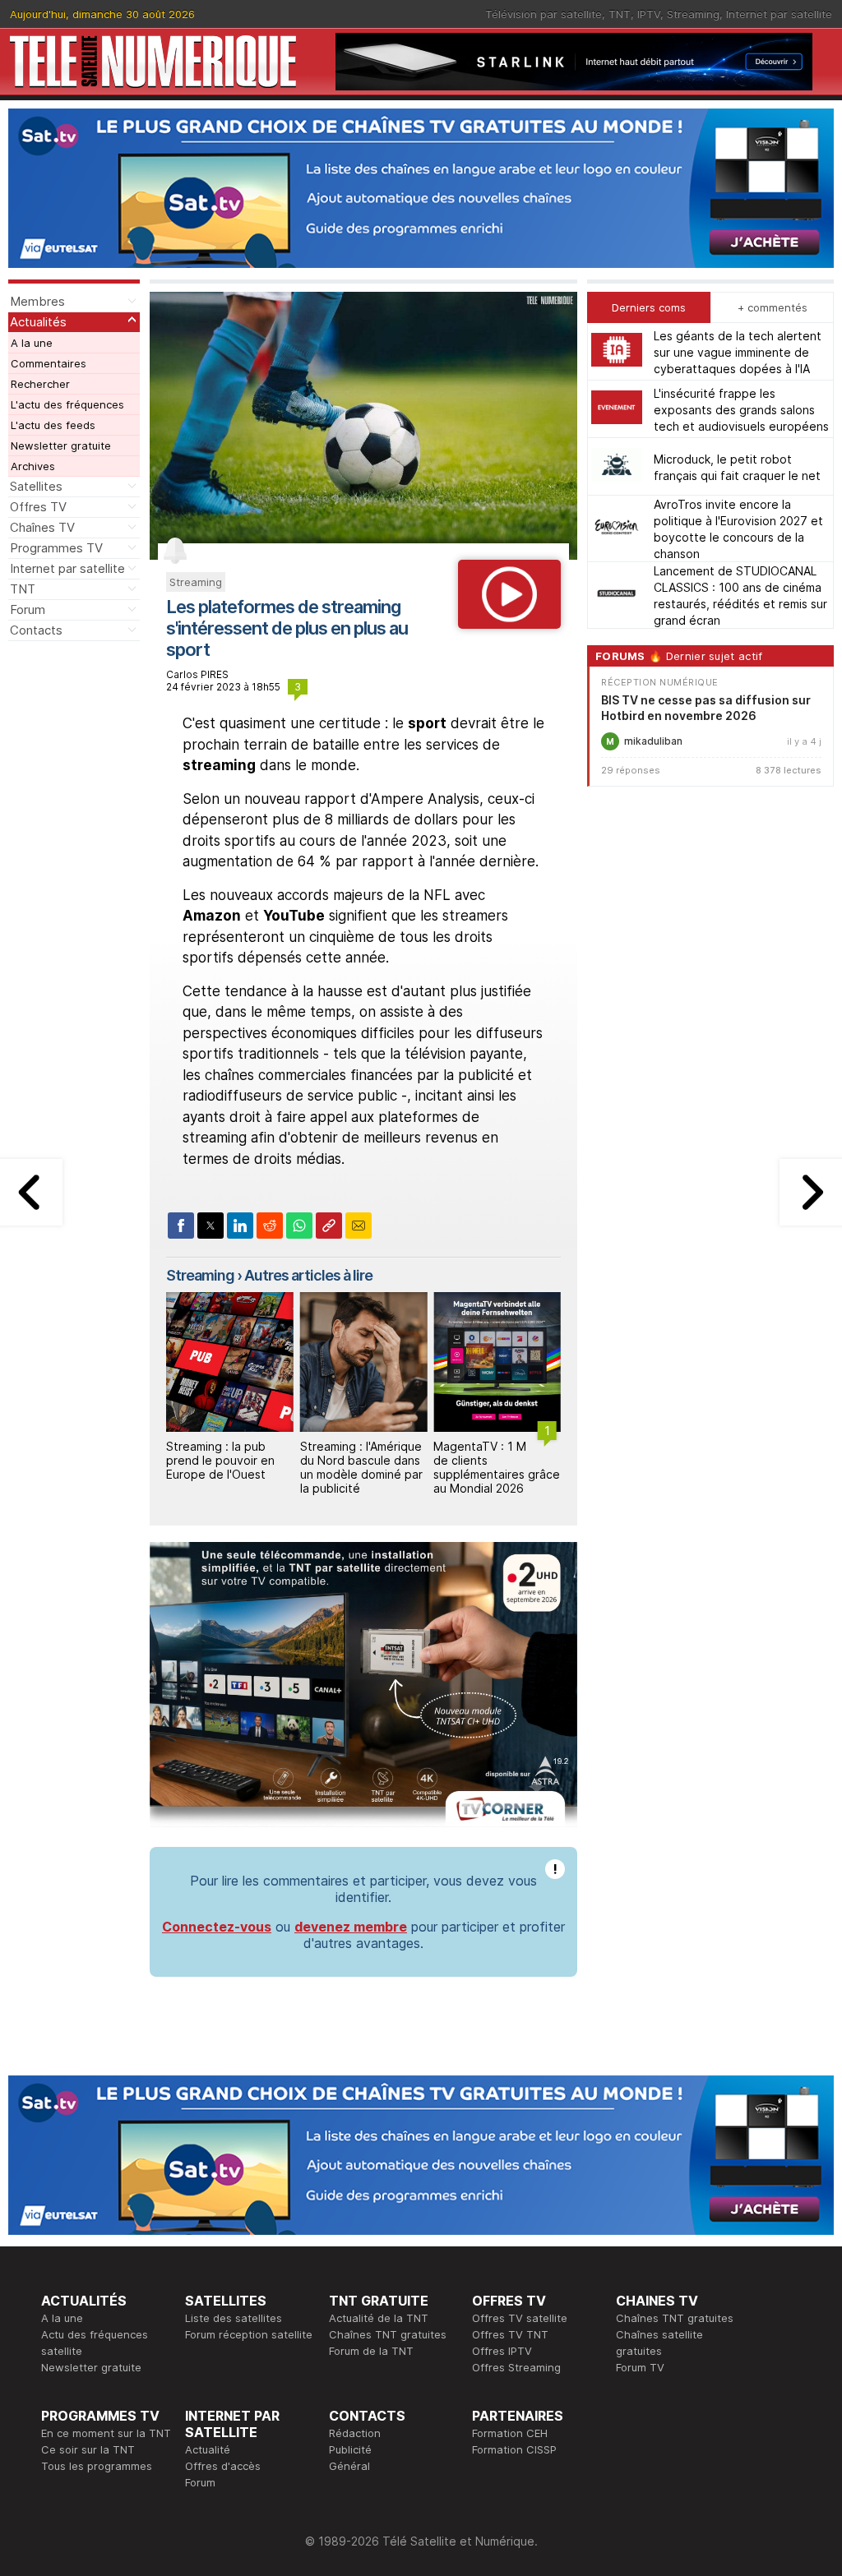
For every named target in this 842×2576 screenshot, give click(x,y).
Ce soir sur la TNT (88, 2449)
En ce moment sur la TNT (106, 2433)
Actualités (38, 322)
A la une (32, 343)
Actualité (208, 2449)
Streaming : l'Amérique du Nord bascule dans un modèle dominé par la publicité (361, 1467)
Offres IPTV (502, 2351)
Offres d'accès (223, 2466)
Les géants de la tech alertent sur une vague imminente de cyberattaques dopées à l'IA (738, 352)
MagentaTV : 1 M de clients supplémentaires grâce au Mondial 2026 (497, 1467)
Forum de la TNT (371, 2351)
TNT (620, 14)
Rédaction (355, 2433)
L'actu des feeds (53, 425)
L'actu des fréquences (67, 404)
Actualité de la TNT (379, 2318)
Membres (37, 301)
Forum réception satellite (249, 2334)
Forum (28, 609)
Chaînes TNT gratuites (388, 2334)
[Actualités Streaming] (509, 624)
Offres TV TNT (510, 2334)
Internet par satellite (779, 14)
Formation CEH (510, 2433)
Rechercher (40, 384)
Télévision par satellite (544, 14)
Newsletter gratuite (61, 445)
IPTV (649, 14)
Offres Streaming (516, 2367)
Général (349, 2466)
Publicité (350, 2449)
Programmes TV (56, 548)
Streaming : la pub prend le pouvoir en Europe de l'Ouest (220, 1460)
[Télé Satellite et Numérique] (153, 61)
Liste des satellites (234, 2318)
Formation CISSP (514, 2449)
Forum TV (640, 2367)
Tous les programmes (97, 2466)
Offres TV (38, 507)
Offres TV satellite (520, 2318)
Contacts (36, 630)
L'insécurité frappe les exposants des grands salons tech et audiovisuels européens (741, 410)
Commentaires (49, 363)
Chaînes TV (42, 527)
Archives (33, 466)
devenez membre (351, 1927)
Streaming (693, 14)
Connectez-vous (217, 1927)
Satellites (36, 486)
